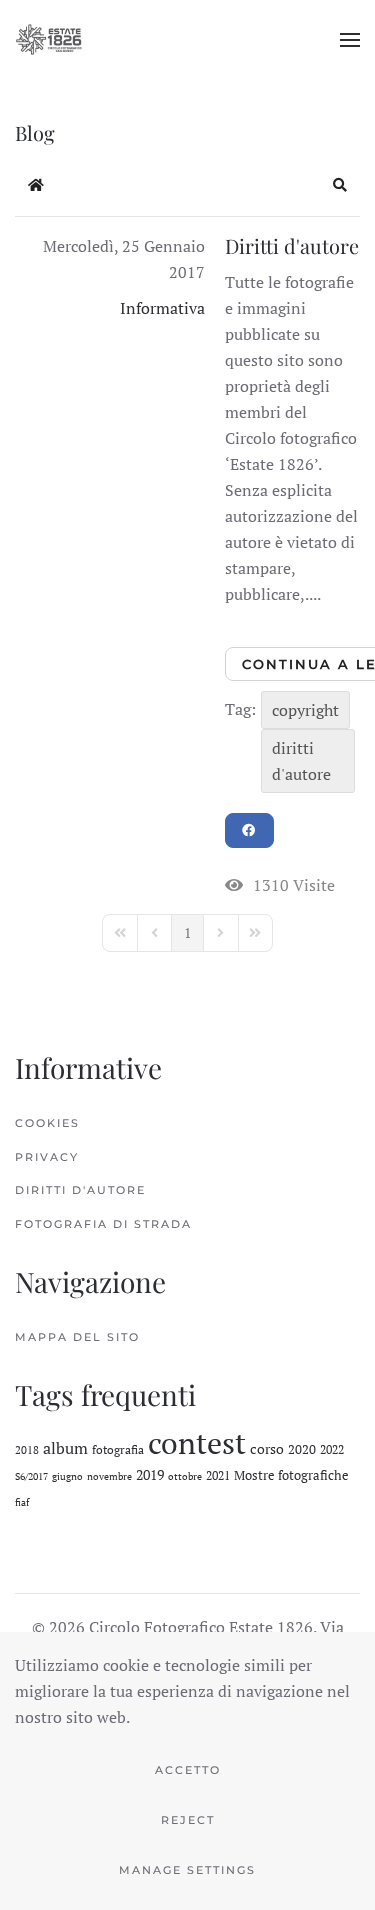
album (65, 1448)
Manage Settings (187, 1870)
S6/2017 (31, 1476)
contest (197, 1443)
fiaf (22, 1502)
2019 (150, 1474)
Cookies (47, 1123)
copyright (305, 710)
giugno (67, 1476)
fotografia (118, 1449)
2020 (302, 1449)
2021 (218, 1475)
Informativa (162, 308)
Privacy (47, 1157)
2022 (332, 1449)
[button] (350, 40)
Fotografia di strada (103, 1224)
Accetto (188, 1770)
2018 (27, 1450)
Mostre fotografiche (291, 1475)
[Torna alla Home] (49, 40)
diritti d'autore (301, 761)
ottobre (185, 1476)
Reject (188, 1820)
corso (267, 1448)
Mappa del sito (77, 1337)
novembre (109, 1476)
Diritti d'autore (292, 245)
